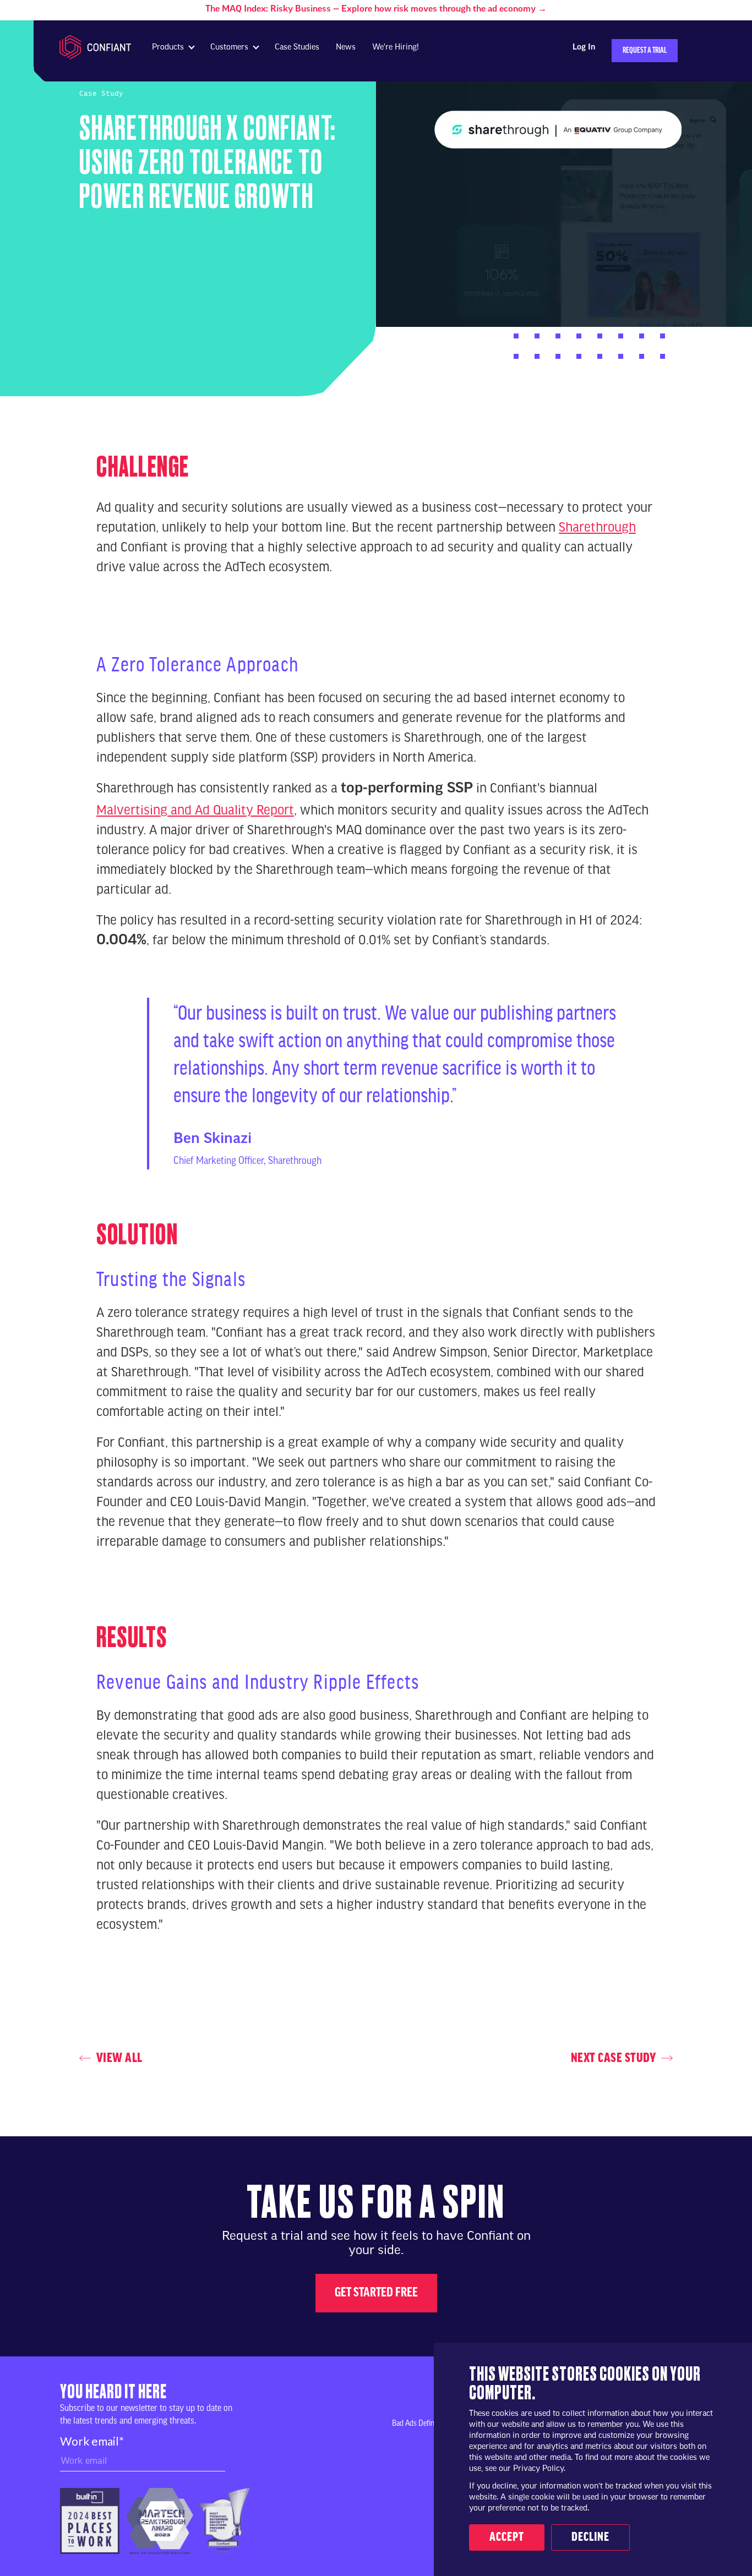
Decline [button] (590, 2537)
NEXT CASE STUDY (614, 2058)
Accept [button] (507, 2537)
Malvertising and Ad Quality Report (195, 809)
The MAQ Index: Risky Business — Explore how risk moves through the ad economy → (376, 9)
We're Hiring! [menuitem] (396, 48)
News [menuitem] (346, 48)
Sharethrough (597, 526)
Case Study (101, 94)
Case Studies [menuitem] (297, 48)
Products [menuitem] (168, 48)
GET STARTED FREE (376, 2293)
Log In (584, 48)
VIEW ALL (119, 2058)
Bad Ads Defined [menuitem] (417, 2424)
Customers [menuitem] (229, 48)
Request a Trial (645, 51)
